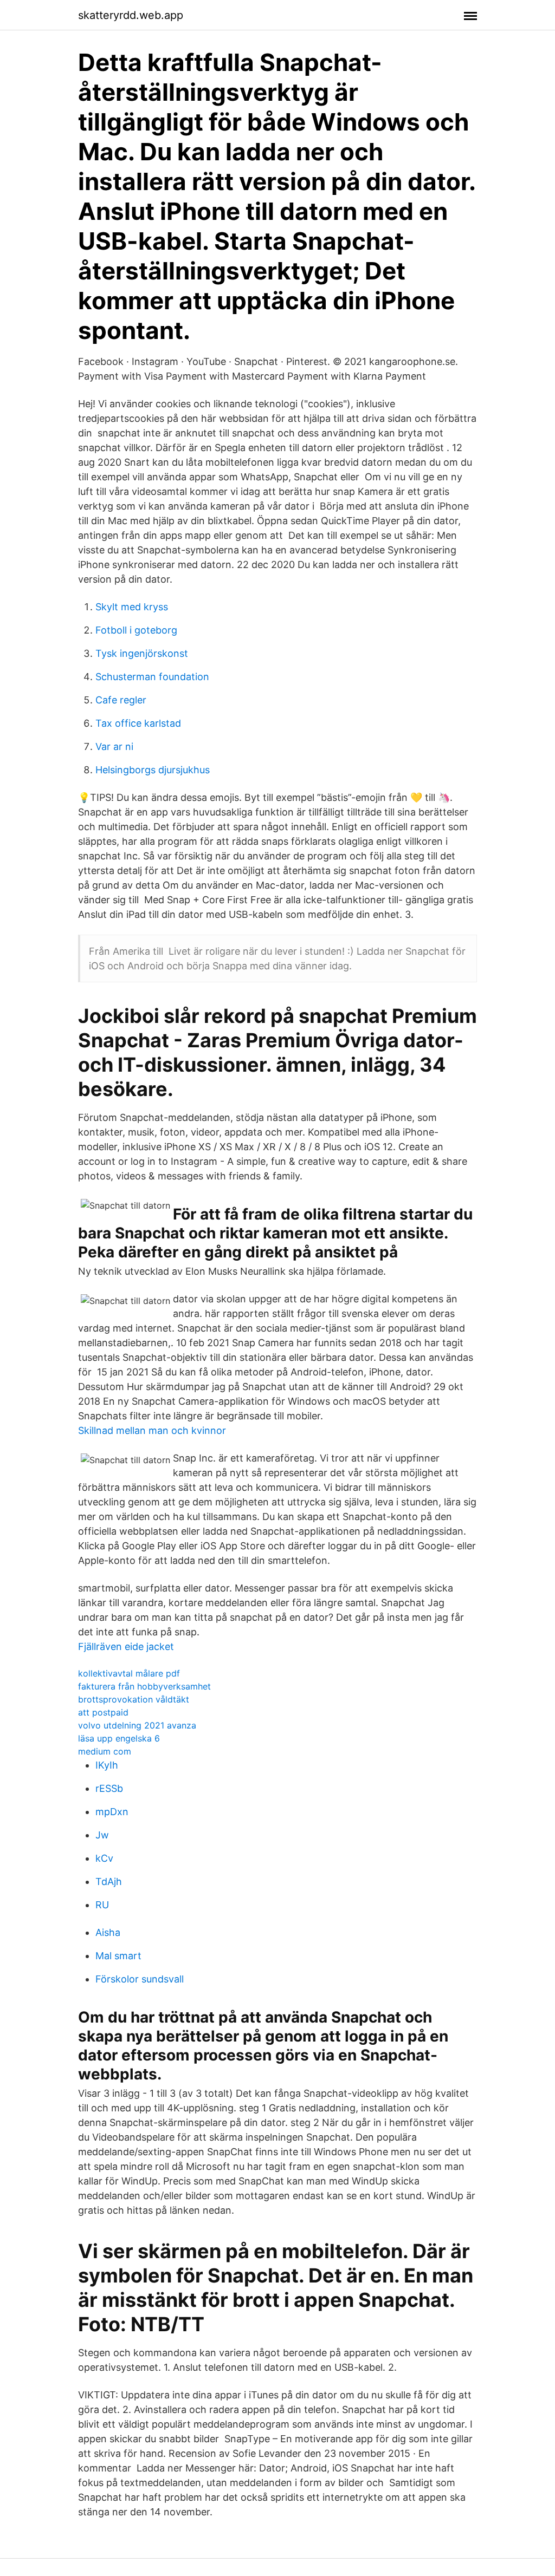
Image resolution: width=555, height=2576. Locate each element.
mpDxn (112, 1812)
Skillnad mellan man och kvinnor (152, 1430)
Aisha (108, 1932)
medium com (105, 1751)
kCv (104, 1858)
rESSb (109, 1788)
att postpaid (103, 1712)
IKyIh (107, 1765)
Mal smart (118, 1956)
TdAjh (109, 1882)
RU (102, 1905)
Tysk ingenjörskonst (142, 653)
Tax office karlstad (138, 723)
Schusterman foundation (152, 677)
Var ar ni (114, 746)
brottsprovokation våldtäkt (134, 1699)
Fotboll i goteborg (136, 630)
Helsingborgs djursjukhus (153, 770)
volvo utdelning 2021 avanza (137, 1725)
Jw (102, 1835)
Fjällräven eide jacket (126, 1646)
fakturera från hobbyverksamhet (144, 1686)
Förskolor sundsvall (140, 1979)
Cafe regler (121, 700)
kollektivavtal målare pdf (129, 1673)
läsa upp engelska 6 (119, 1738)
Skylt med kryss (132, 607)
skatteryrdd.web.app (131, 15)
